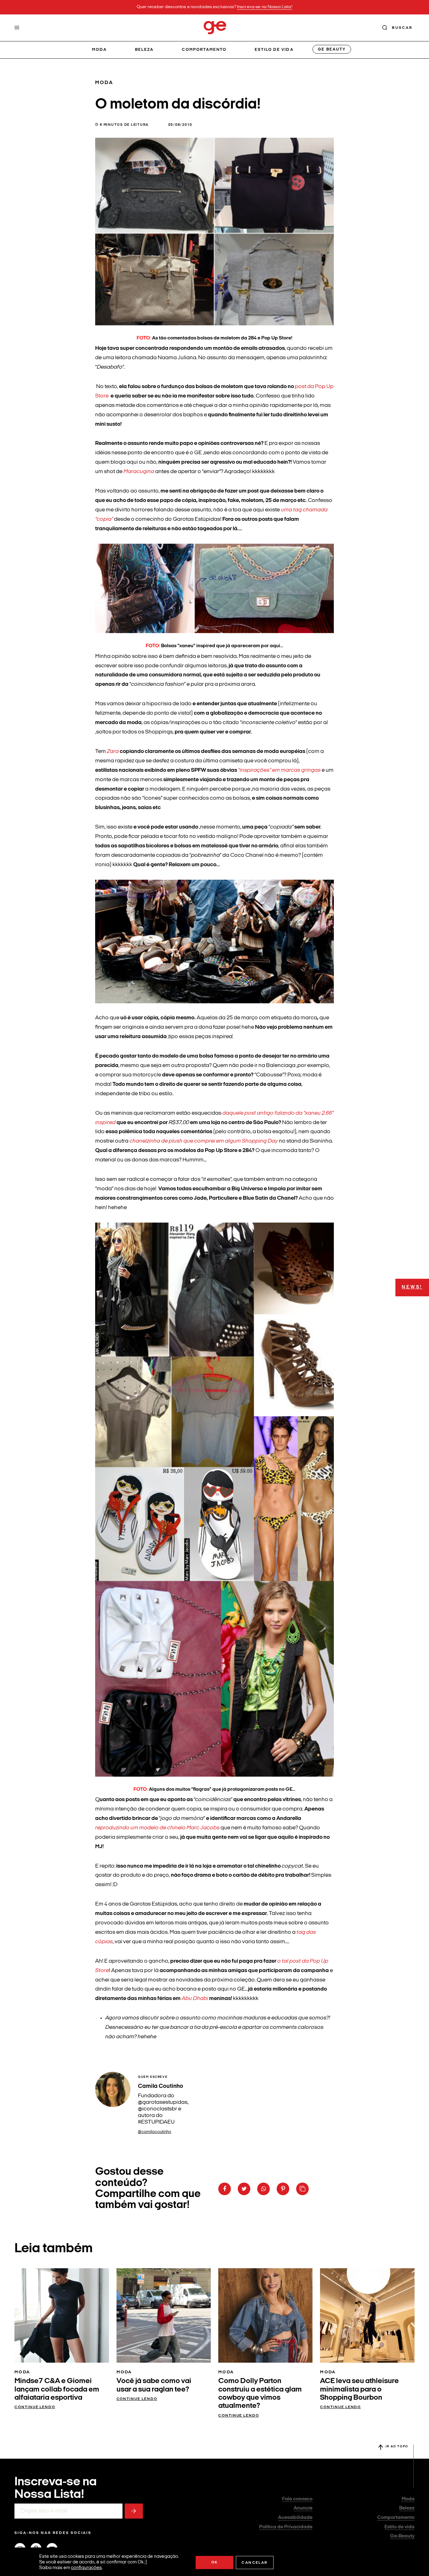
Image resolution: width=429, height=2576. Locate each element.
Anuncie (303, 2508)
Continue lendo (35, 2407)
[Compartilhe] (302, 2189)
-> (134, 2511)
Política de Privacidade (286, 2527)
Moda (99, 50)
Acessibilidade (295, 2518)
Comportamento (204, 50)
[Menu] (17, 28)
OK (215, 2563)
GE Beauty (332, 49)
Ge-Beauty (402, 2536)
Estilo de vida (274, 50)
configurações (86, 2568)
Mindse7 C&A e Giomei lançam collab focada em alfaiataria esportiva (57, 2389)
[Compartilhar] (225, 2189)
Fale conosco (297, 2499)
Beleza (144, 50)
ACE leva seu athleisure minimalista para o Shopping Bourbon (359, 2389)
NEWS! (412, 1287)
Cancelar (255, 2563)
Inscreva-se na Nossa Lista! (265, 7)
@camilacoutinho (155, 2132)
